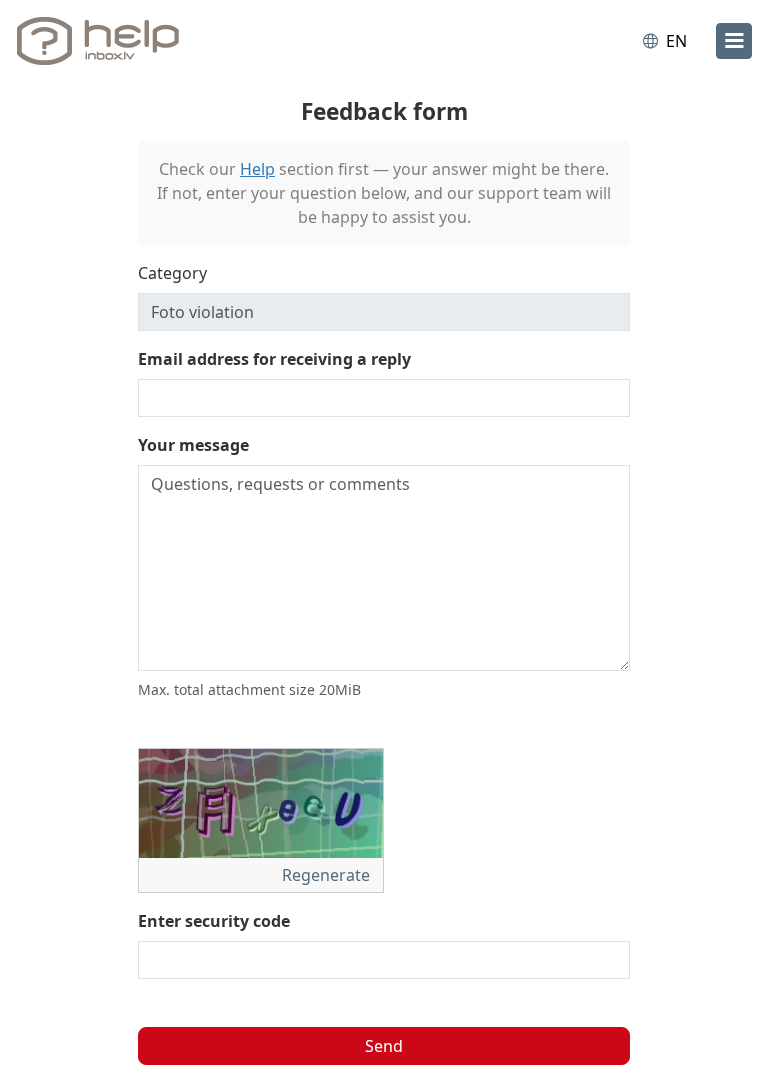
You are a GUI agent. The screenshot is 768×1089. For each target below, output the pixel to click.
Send (384, 1046)
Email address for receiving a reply (274, 359)
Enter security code (214, 921)
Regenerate (328, 875)
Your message (193, 445)
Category (172, 273)
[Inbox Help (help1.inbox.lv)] (103, 41)
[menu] (734, 41)
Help (257, 169)
